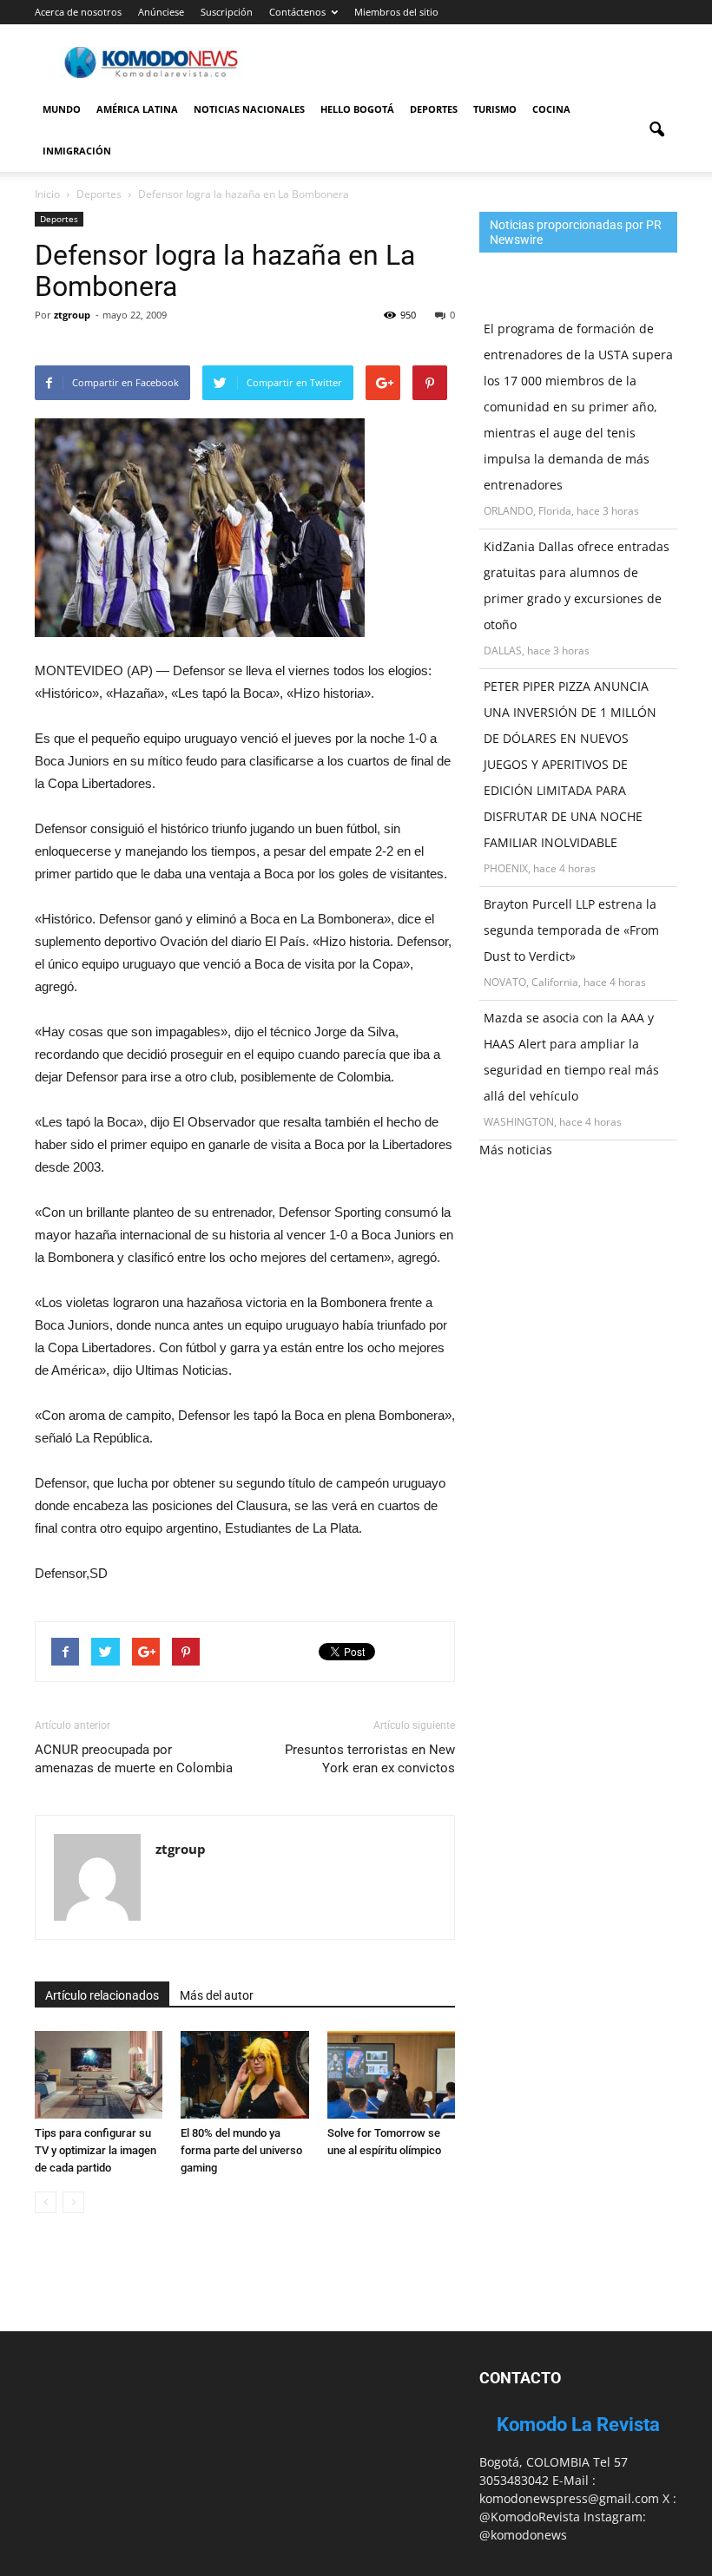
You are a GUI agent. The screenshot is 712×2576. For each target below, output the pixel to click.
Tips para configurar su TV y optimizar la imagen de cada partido (96, 2150)
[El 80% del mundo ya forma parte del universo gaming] (244, 2075)
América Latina (137, 109)
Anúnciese (161, 12)
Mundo (62, 109)
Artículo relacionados (102, 1995)
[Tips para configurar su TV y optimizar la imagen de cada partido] (99, 2075)
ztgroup (72, 315)
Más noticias (516, 1150)
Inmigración (77, 151)
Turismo (495, 109)
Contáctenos (297, 12)
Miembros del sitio (396, 12)
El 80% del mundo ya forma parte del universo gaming (241, 2150)
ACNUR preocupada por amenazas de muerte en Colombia (134, 1759)
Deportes (434, 109)
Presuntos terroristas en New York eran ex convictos (370, 1759)
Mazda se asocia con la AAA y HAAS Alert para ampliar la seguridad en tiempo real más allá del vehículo (571, 1057)
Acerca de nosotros (78, 12)
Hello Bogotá (357, 109)
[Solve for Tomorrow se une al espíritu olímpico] (391, 2075)
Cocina (551, 109)
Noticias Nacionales (249, 109)
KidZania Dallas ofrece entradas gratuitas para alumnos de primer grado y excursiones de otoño (577, 585)
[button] (656, 130)
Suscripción (227, 12)
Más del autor (217, 1995)
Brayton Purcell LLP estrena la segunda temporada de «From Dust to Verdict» (571, 930)
